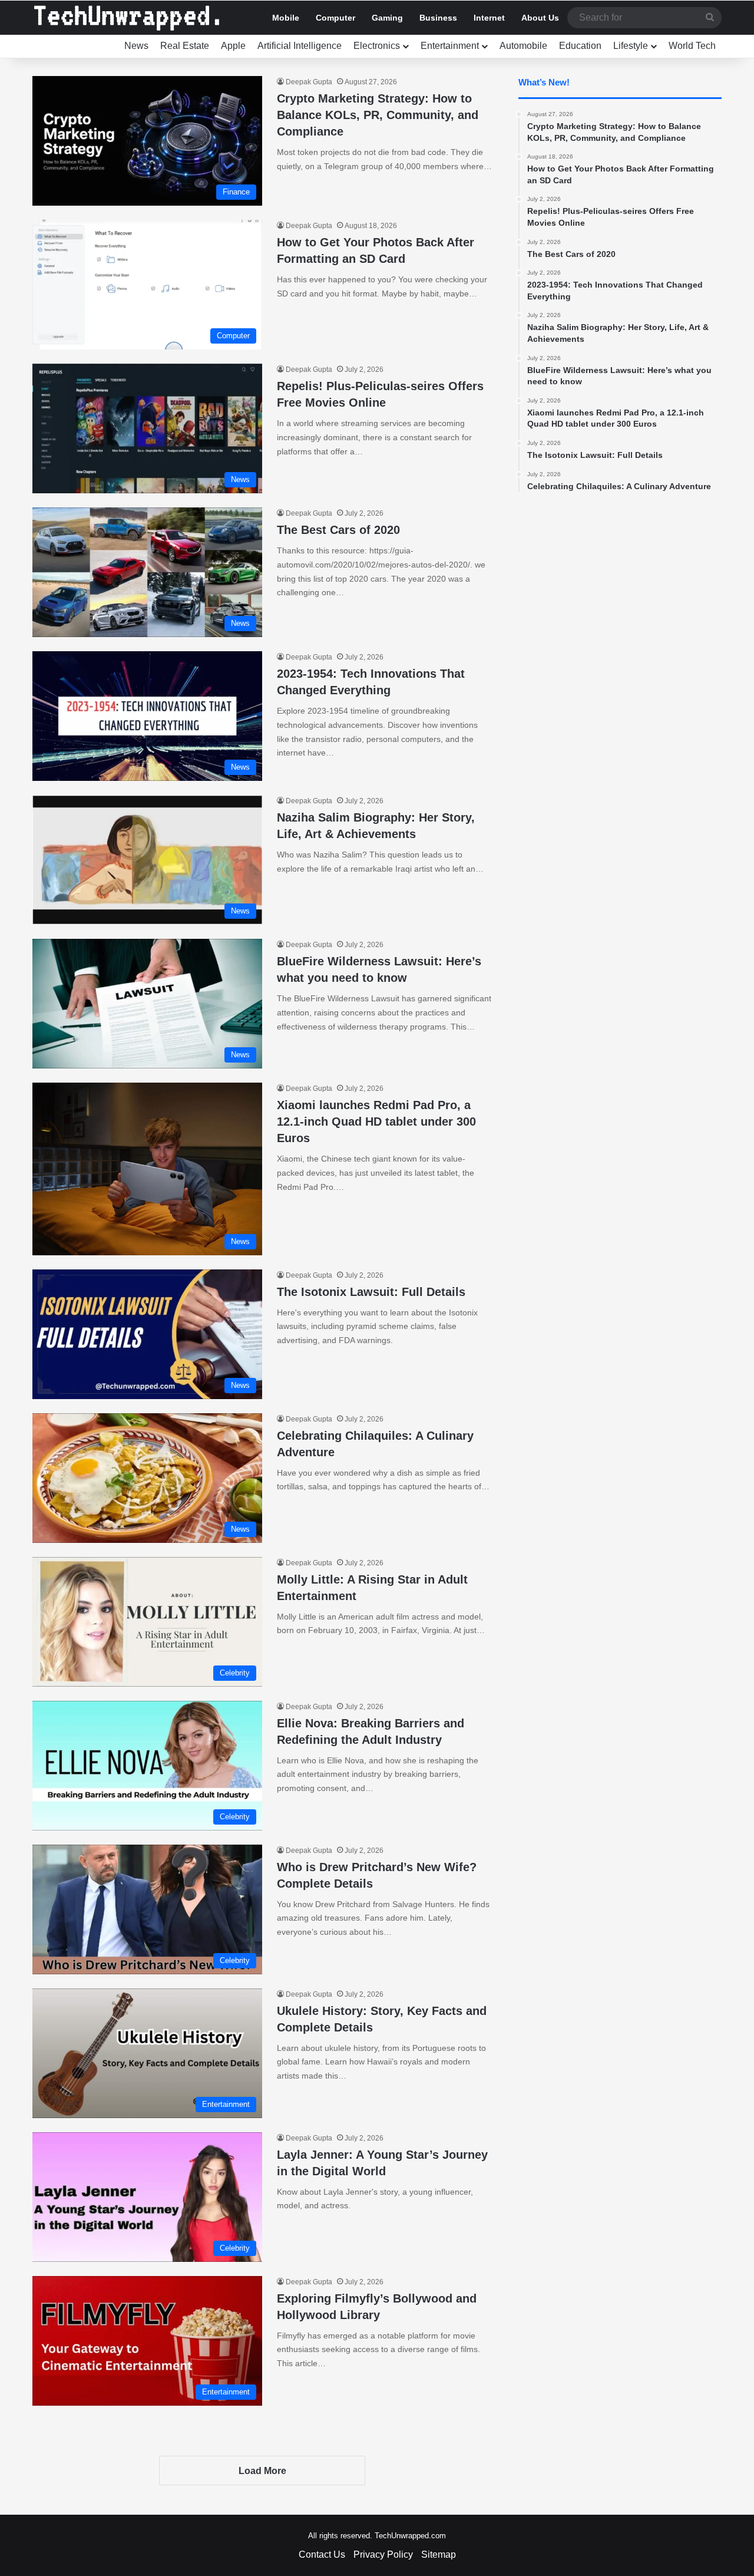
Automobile (523, 46)
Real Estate (185, 46)
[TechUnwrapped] (127, 18)
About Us (540, 18)
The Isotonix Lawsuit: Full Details (371, 1292)
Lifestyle (631, 46)
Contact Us (322, 2554)
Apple (233, 46)
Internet (489, 18)
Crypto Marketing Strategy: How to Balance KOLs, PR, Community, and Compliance (378, 115)
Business (438, 18)
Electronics (377, 46)
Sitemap (439, 2554)
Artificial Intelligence (300, 46)
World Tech (692, 46)
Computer (335, 18)
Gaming (387, 18)
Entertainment (450, 46)
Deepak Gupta (309, 82)
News (136, 46)
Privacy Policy (383, 2554)
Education (580, 46)
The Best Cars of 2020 (338, 530)
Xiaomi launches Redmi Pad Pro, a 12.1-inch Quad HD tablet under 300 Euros (376, 1122)
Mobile (286, 18)
